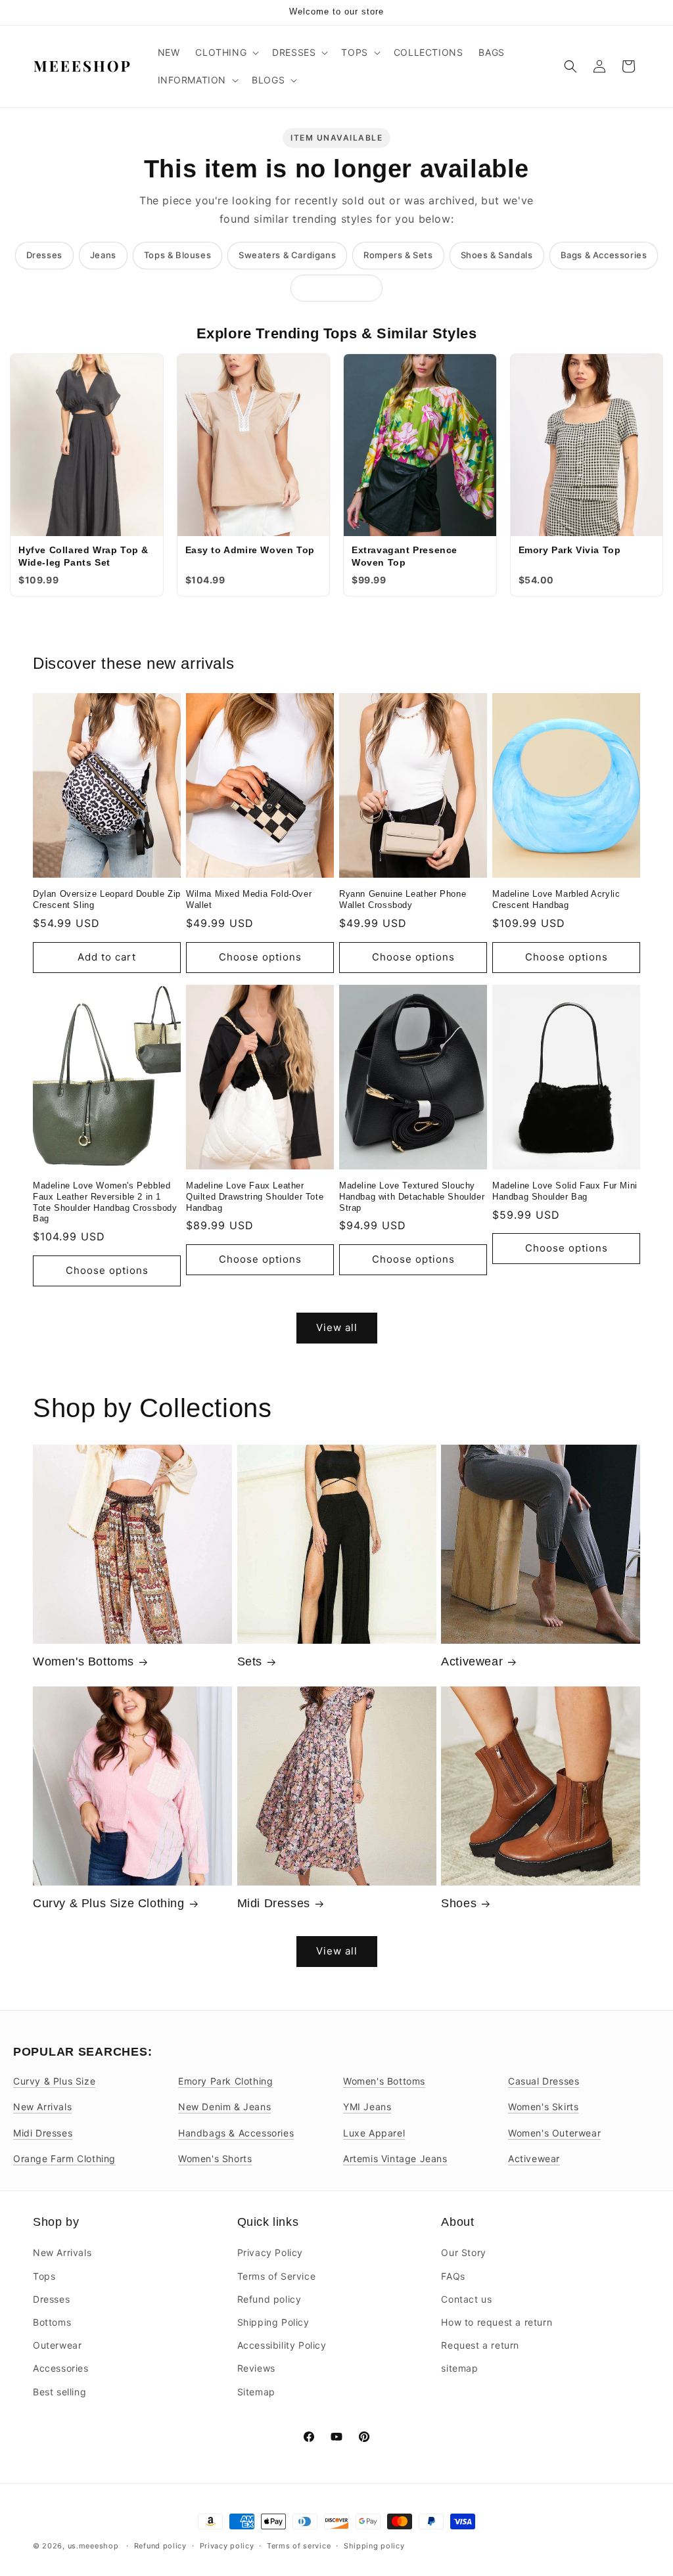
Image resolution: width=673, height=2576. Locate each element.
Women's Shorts (215, 2158)
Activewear (472, 1661)
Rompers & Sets (398, 255)
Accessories (61, 2368)
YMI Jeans (367, 2107)
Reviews (256, 2368)
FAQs (453, 2275)
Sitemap (256, 2391)
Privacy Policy (270, 2252)
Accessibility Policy (282, 2345)
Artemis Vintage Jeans (395, 2158)
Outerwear (57, 2345)
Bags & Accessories (604, 255)
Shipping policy (374, 2545)
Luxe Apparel (374, 2133)
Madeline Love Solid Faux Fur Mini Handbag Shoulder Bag (565, 1191)
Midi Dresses (274, 1903)
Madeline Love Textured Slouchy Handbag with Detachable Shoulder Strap (412, 1197)
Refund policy (269, 2299)
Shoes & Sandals (497, 255)
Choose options (260, 957)
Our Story (463, 2252)
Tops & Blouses (177, 255)
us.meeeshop (93, 2546)
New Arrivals (42, 2107)
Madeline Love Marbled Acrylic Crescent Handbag (556, 899)
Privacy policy (227, 2545)
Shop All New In (336, 288)
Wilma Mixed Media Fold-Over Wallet (249, 899)
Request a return (480, 2345)
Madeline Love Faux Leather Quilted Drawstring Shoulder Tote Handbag (255, 1197)
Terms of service (299, 2545)
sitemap (459, 2368)
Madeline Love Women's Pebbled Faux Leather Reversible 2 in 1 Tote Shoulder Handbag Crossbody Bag (105, 1202)
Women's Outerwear (554, 2133)
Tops (44, 2275)
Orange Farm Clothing (64, 2158)
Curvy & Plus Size (54, 2081)
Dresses (44, 255)
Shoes (459, 1903)
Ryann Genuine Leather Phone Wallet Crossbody (403, 899)
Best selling (59, 2391)
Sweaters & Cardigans (287, 255)
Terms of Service (277, 2275)
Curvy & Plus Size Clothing (109, 1903)
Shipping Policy (273, 2322)
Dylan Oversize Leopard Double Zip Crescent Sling (107, 899)
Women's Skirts (543, 2107)
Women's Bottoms (83, 1661)
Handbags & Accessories (236, 2133)
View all (337, 1327)
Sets (250, 1661)
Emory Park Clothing (225, 2081)
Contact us (466, 2299)
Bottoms (52, 2322)
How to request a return (497, 2322)
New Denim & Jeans (224, 2107)
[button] (226, 53)
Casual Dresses (544, 2081)
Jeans (103, 255)
